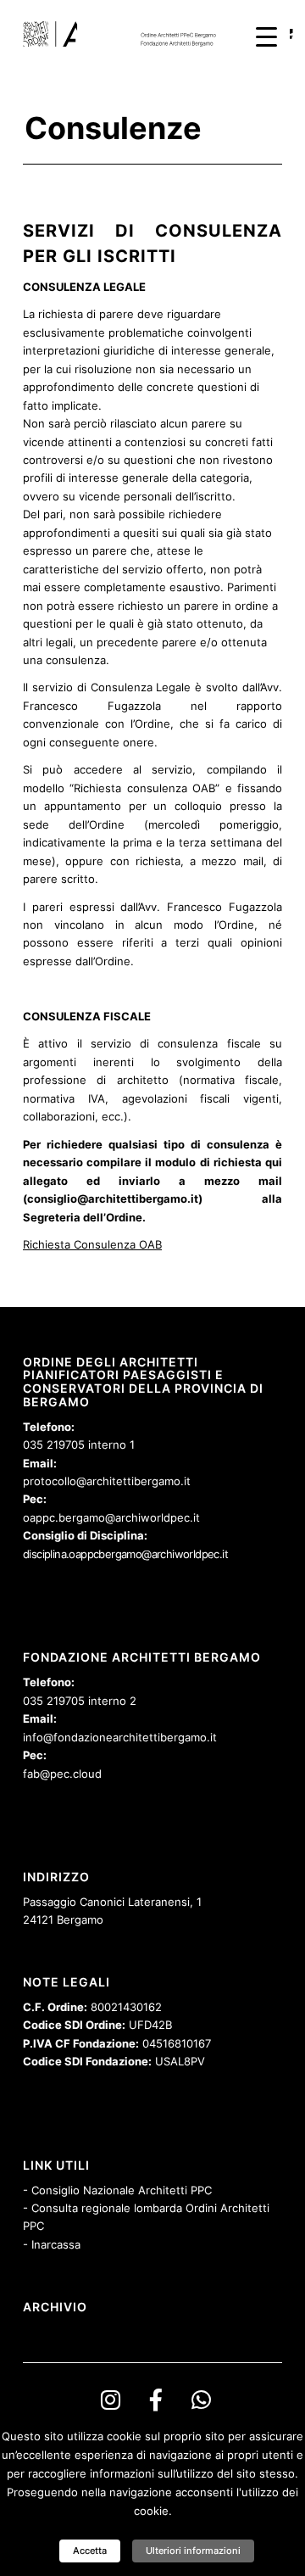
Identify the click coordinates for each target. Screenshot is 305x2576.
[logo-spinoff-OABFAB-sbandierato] (127, 34)
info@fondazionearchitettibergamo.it (120, 1737)
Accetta (90, 2551)
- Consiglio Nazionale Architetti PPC (117, 2190)
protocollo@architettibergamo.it (107, 1481)
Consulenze (113, 128)
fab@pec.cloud (62, 1774)
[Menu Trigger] (266, 36)
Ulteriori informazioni (193, 2551)
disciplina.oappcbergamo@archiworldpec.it (125, 1554)
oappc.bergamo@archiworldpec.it (111, 1517)
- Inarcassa (52, 2244)
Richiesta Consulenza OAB (92, 1244)
